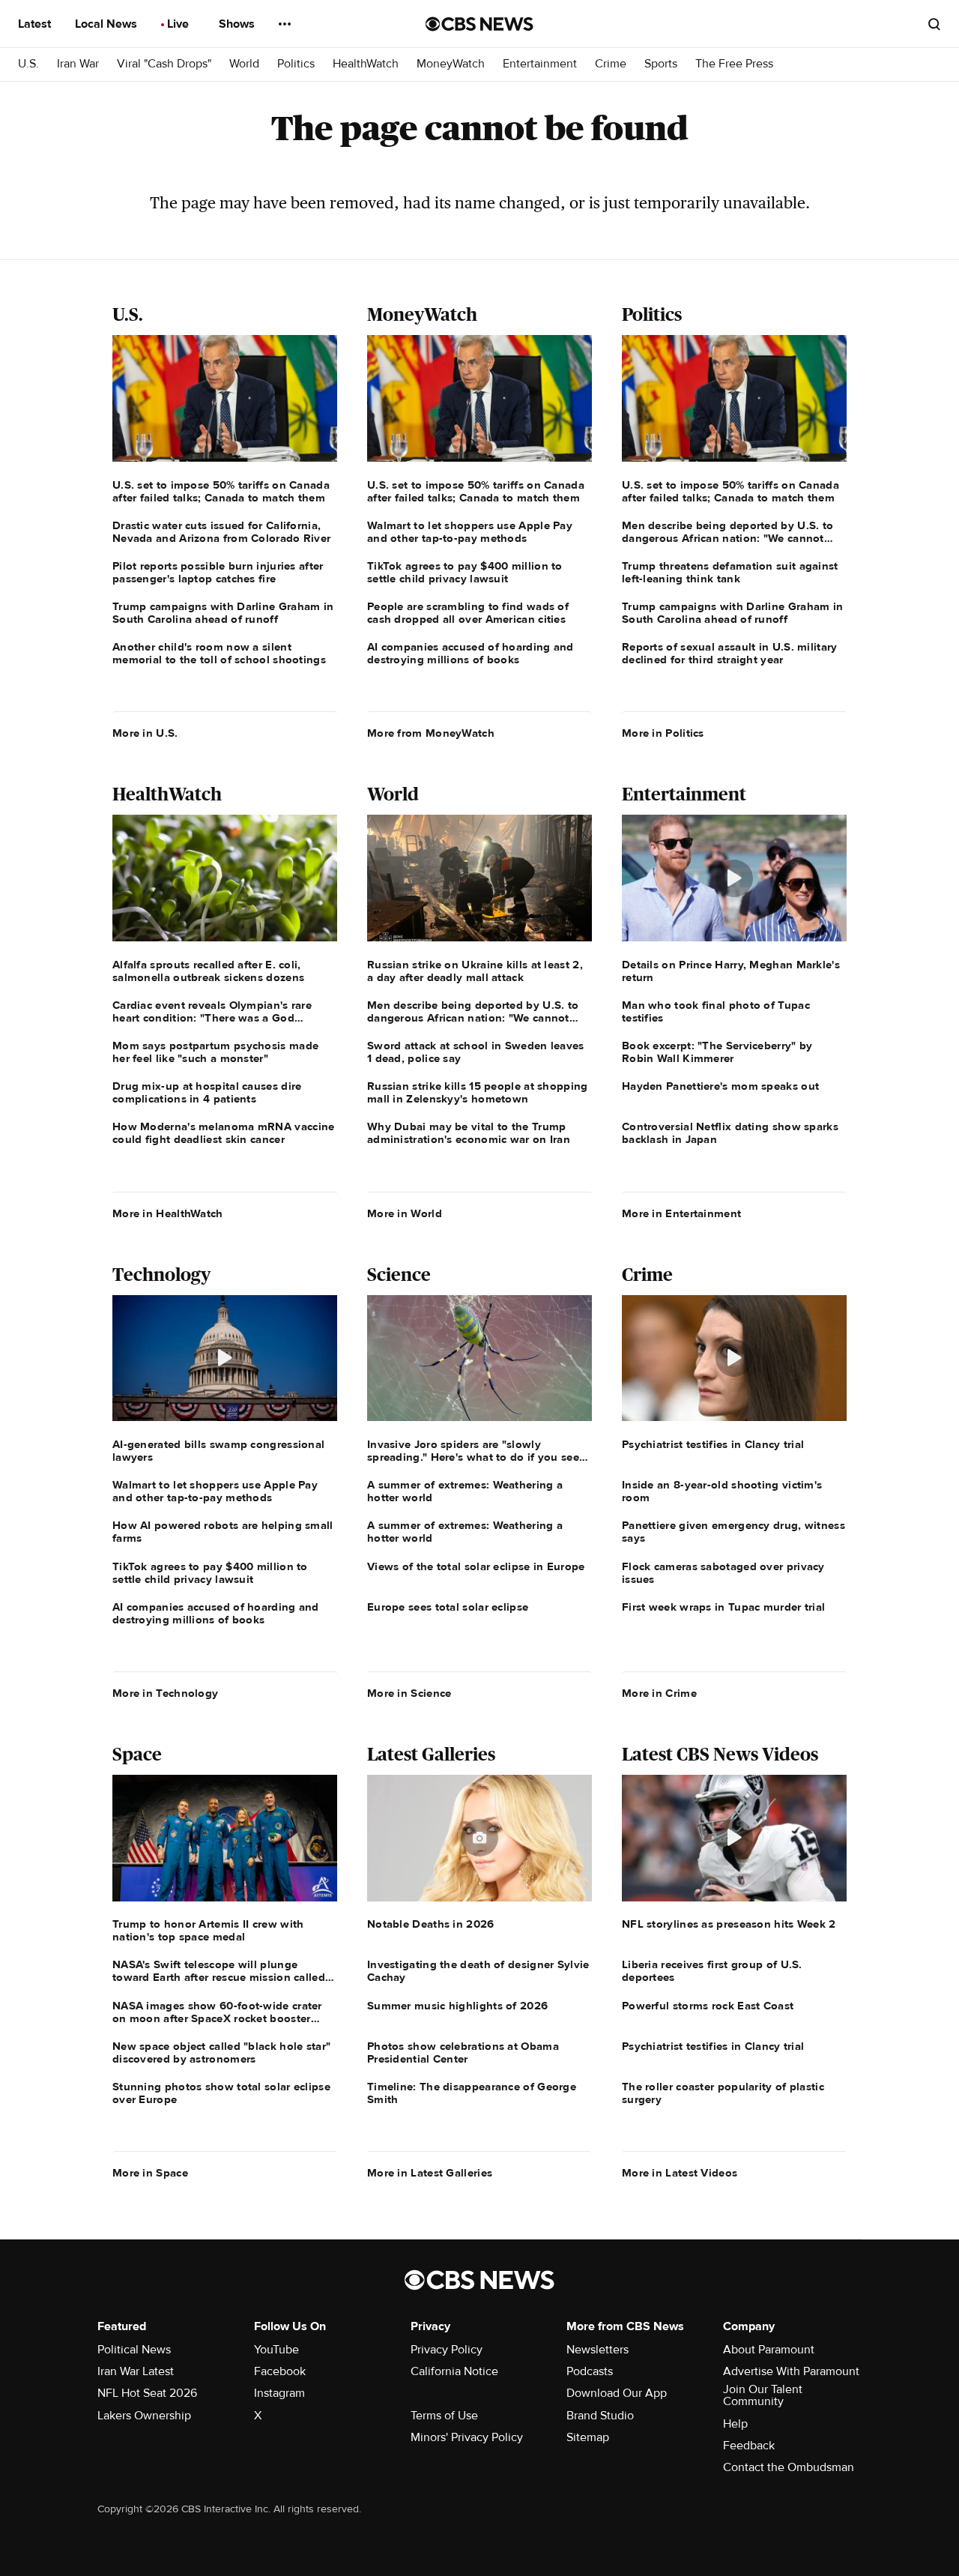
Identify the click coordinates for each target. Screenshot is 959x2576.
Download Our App (617, 2393)
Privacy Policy (447, 2350)
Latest (36, 24)
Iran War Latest (136, 2371)
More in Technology (165, 1693)
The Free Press (734, 64)
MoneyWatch (451, 64)
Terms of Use (444, 2416)
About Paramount (769, 2350)
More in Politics (663, 733)
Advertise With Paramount (791, 2371)
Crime (611, 64)
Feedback (749, 2446)
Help (735, 2424)
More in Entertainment (681, 1213)
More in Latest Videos (680, 2173)
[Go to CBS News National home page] (479, 24)
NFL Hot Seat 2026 (147, 2393)
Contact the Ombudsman (789, 2467)
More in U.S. (145, 733)
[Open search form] (934, 24)
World (244, 64)
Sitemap (588, 2437)
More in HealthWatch (168, 1213)
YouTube (276, 2350)
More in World (405, 1213)
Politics (296, 64)
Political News (134, 2350)
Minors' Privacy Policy (467, 2437)
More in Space (150, 2173)
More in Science (409, 1693)
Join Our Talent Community (763, 2395)
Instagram (279, 2393)
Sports (661, 64)
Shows (238, 24)
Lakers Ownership (144, 2416)
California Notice (454, 2371)
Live (179, 24)
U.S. (28, 64)
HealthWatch (366, 64)
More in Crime (659, 1693)
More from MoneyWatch (431, 733)
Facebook (280, 2371)
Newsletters (598, 2350)
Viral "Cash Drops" (164, 64)
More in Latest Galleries (430, 2173)
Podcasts (590, 2371)
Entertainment (540, 64)
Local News (108, 24)
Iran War (78, 64)
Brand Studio (600, 2416)
